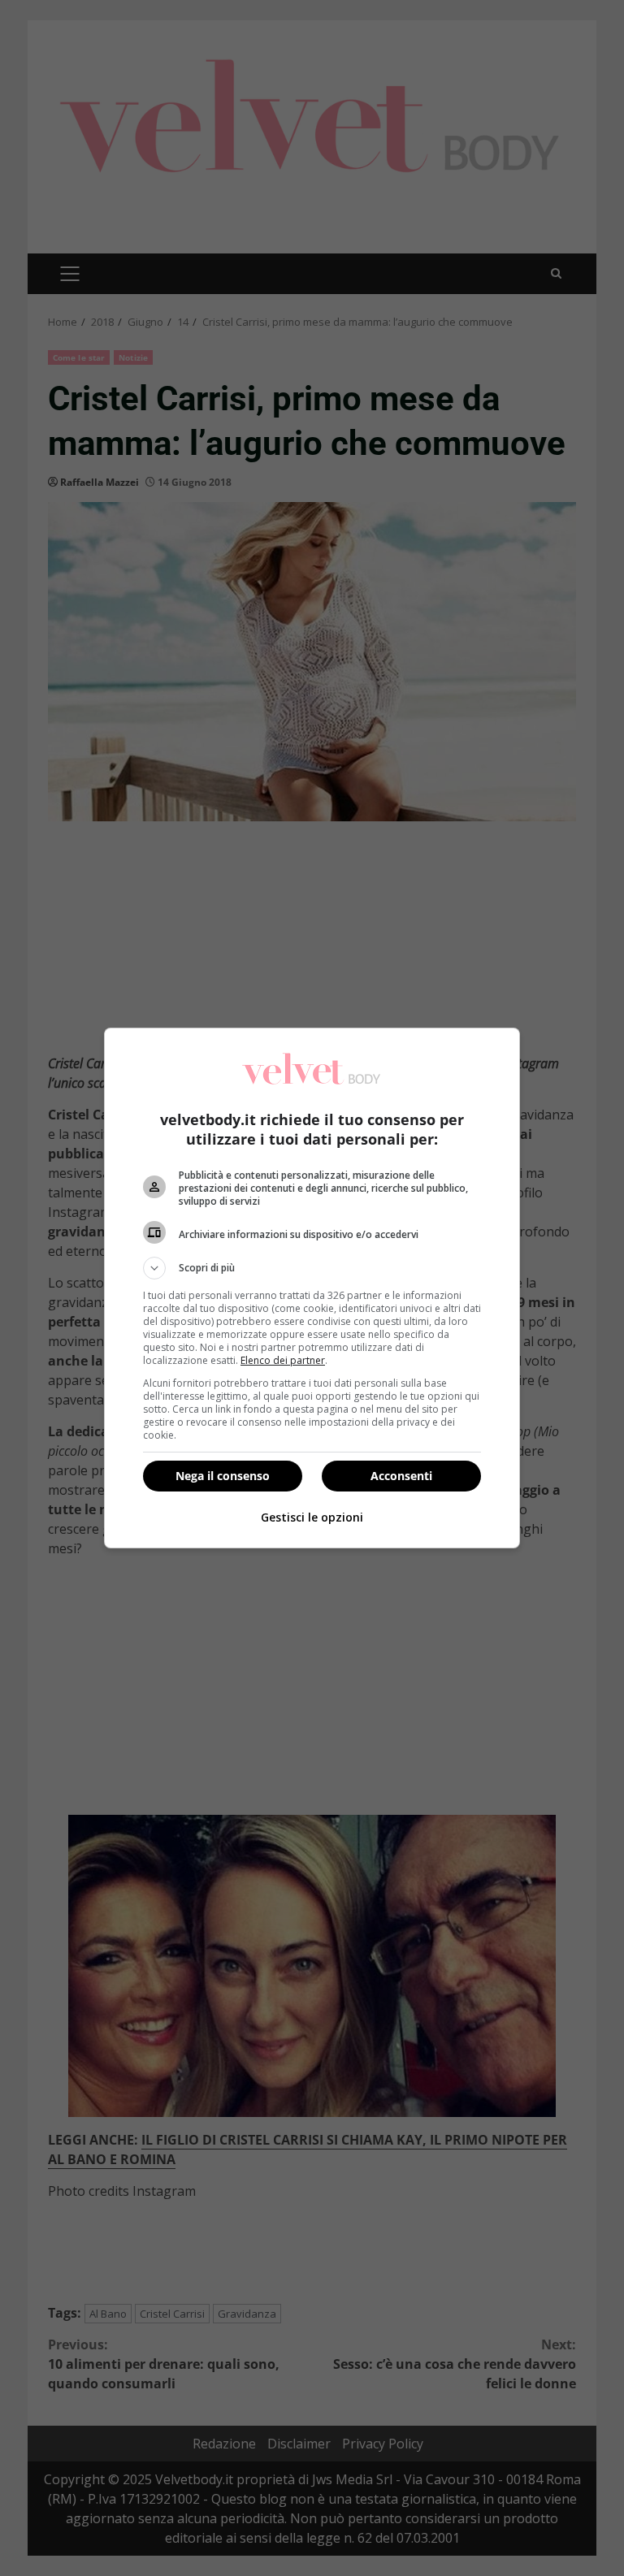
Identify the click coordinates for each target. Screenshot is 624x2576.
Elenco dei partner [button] (283, 1360)
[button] (312, 1268)
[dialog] (312, 1288)
